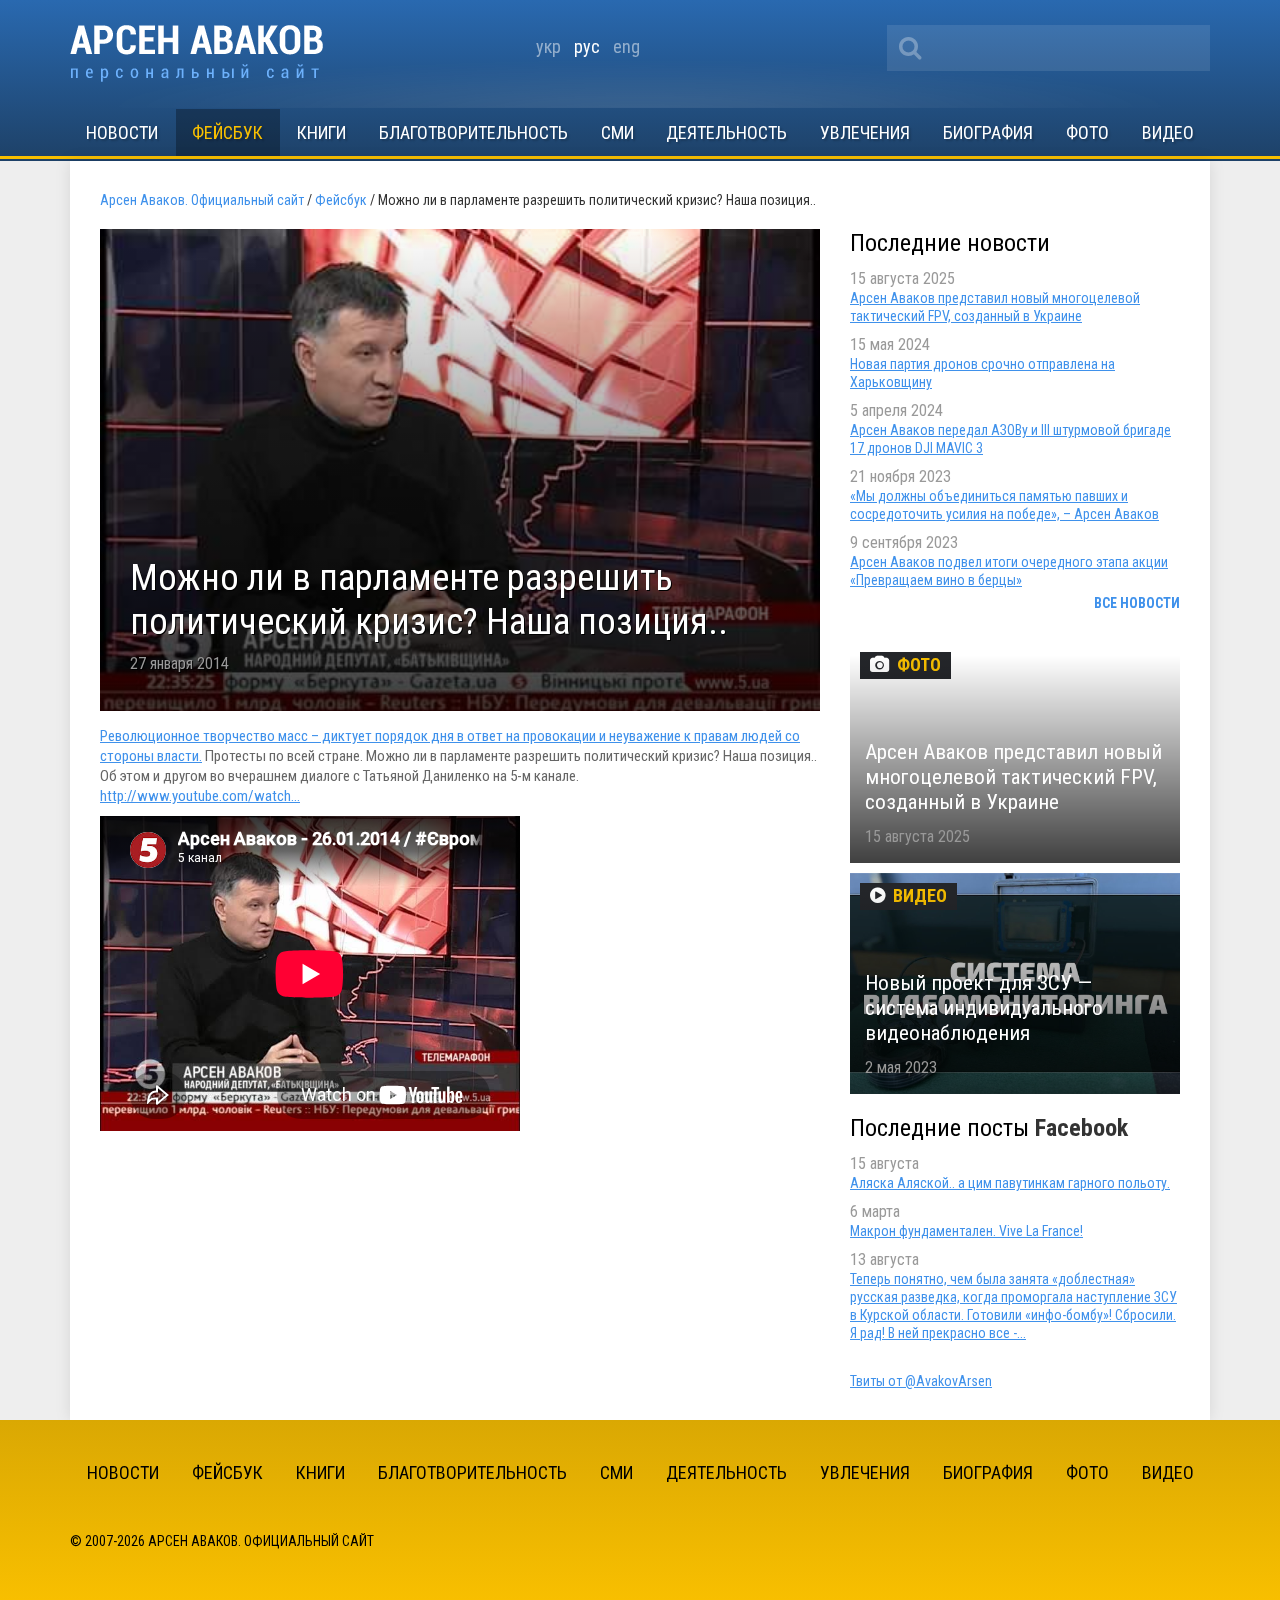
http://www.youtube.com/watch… (200, 796)
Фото (1087, 132)
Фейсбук (227, 132)
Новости (122, 132)
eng (626, 46)
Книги (321, 132)
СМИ (617, 132)
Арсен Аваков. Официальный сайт (196, 53)
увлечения (865, 132)
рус (587, 46)
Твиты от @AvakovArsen (921, 1381)
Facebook (1081, 1128)
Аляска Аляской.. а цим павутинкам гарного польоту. (1010, 1183)
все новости (1137, 603)
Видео (1168, 132)
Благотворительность (473, 132)
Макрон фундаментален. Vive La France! (966, 1231)
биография (988, 132)
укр (548, 46)
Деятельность (726, 132)
